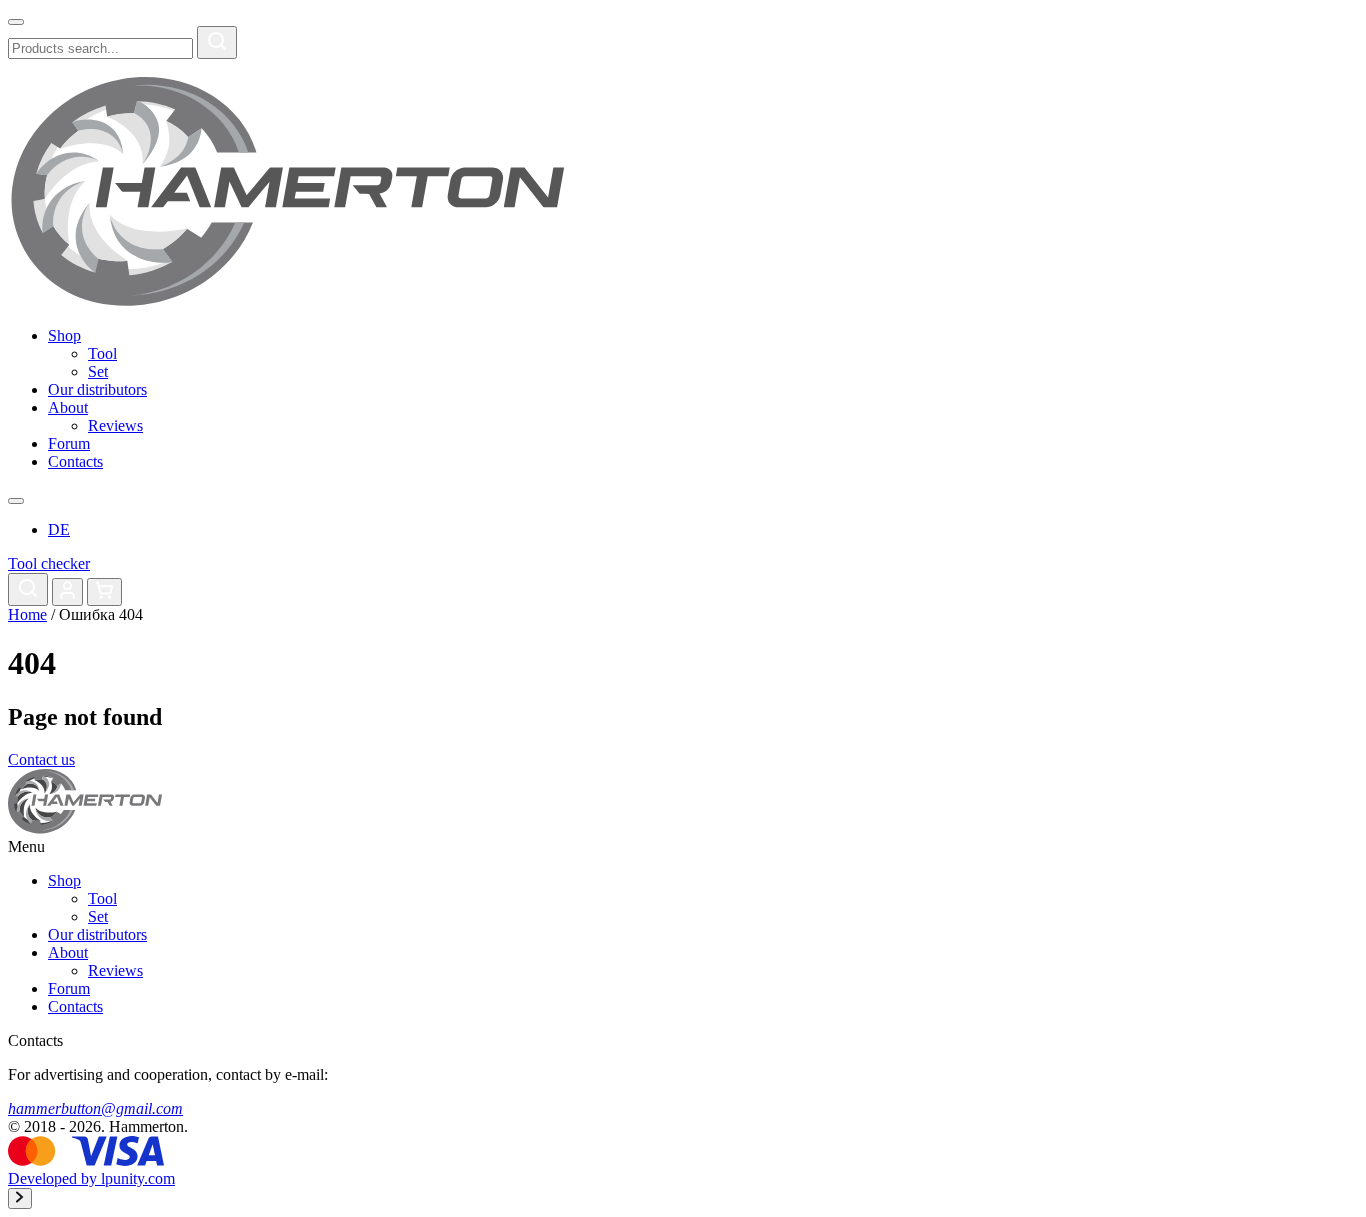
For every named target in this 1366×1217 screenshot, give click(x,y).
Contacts (75, 461)
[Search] (217, 42)
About (68, 407)
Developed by (91, 1178)
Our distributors (97, 389)
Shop (64, 335)
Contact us (41, 759)
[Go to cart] (104, 592)
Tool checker (49, 563)
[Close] (16, 22)
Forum (69, 443)
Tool (102, 353)
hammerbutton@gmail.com (95, 1108)
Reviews (115, 425)
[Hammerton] (287, 301)
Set (98, 371)
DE (59, 529)
